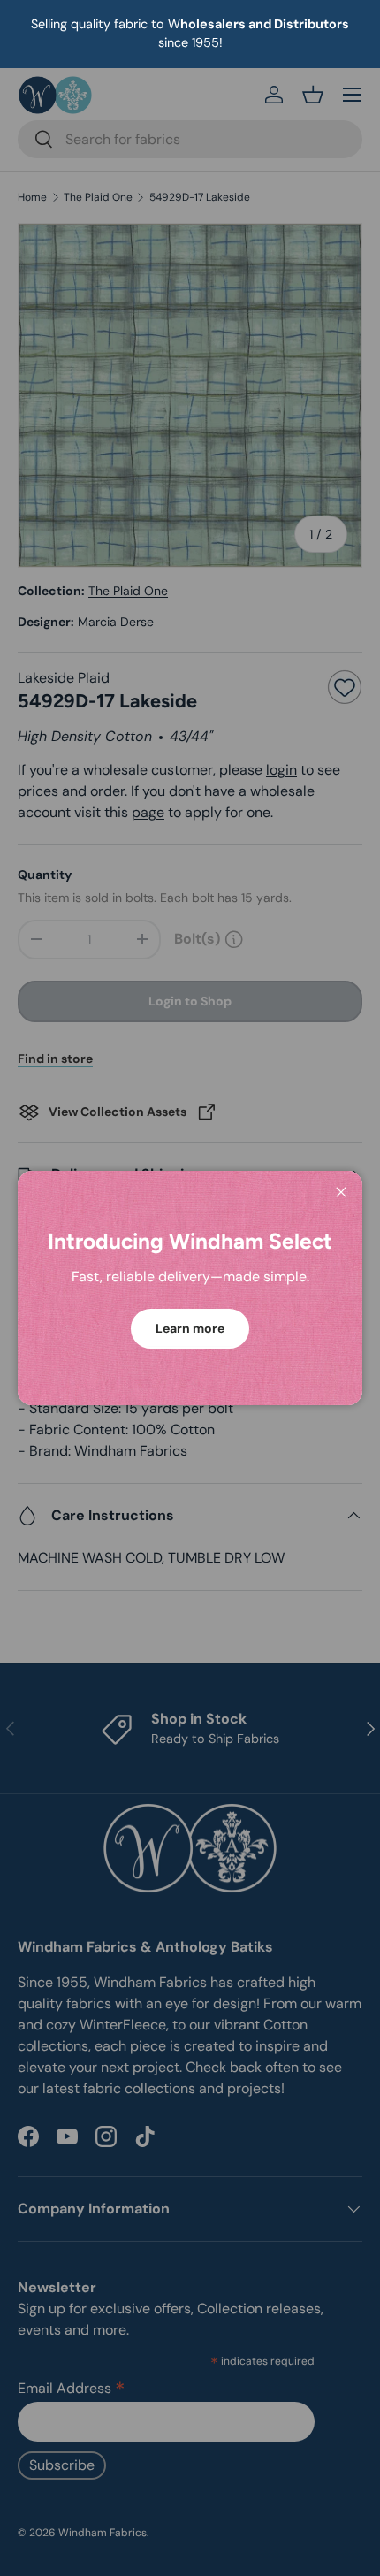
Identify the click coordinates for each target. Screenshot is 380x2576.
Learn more (190, 1328)
